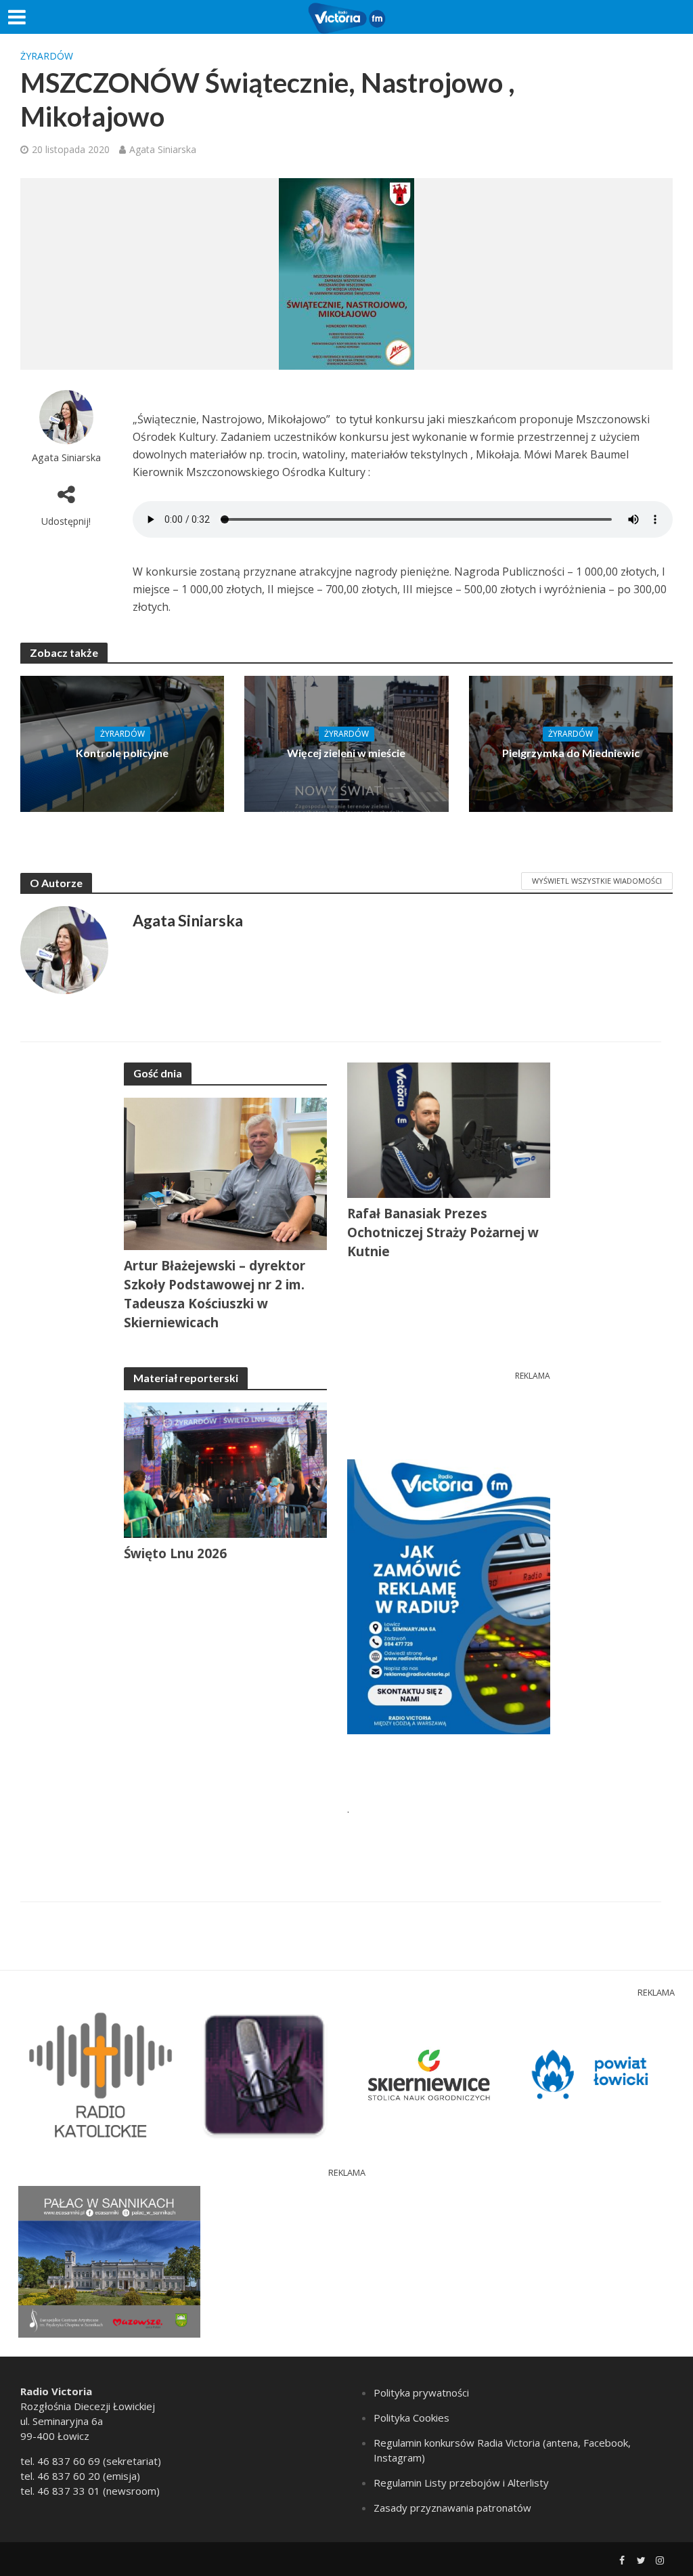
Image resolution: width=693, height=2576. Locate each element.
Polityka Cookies (411, 2418)
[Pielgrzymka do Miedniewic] (571, 743)
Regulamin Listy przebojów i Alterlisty (461, 2483)
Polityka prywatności (421, 2392)
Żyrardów (47, 56)
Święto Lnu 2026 (175, 1553)
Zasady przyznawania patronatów (452, 2508)
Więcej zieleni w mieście (346, 753)
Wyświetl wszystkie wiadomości (597, 881)
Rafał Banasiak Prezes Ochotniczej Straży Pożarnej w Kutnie (443, 1232)
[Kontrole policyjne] (122, 743)
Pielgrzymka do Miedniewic (571, 753)
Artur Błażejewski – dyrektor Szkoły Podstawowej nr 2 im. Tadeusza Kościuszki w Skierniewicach (215, 1294)
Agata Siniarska (163, 149)
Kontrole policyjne (122, 753)
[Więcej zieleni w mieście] (346, 743)
